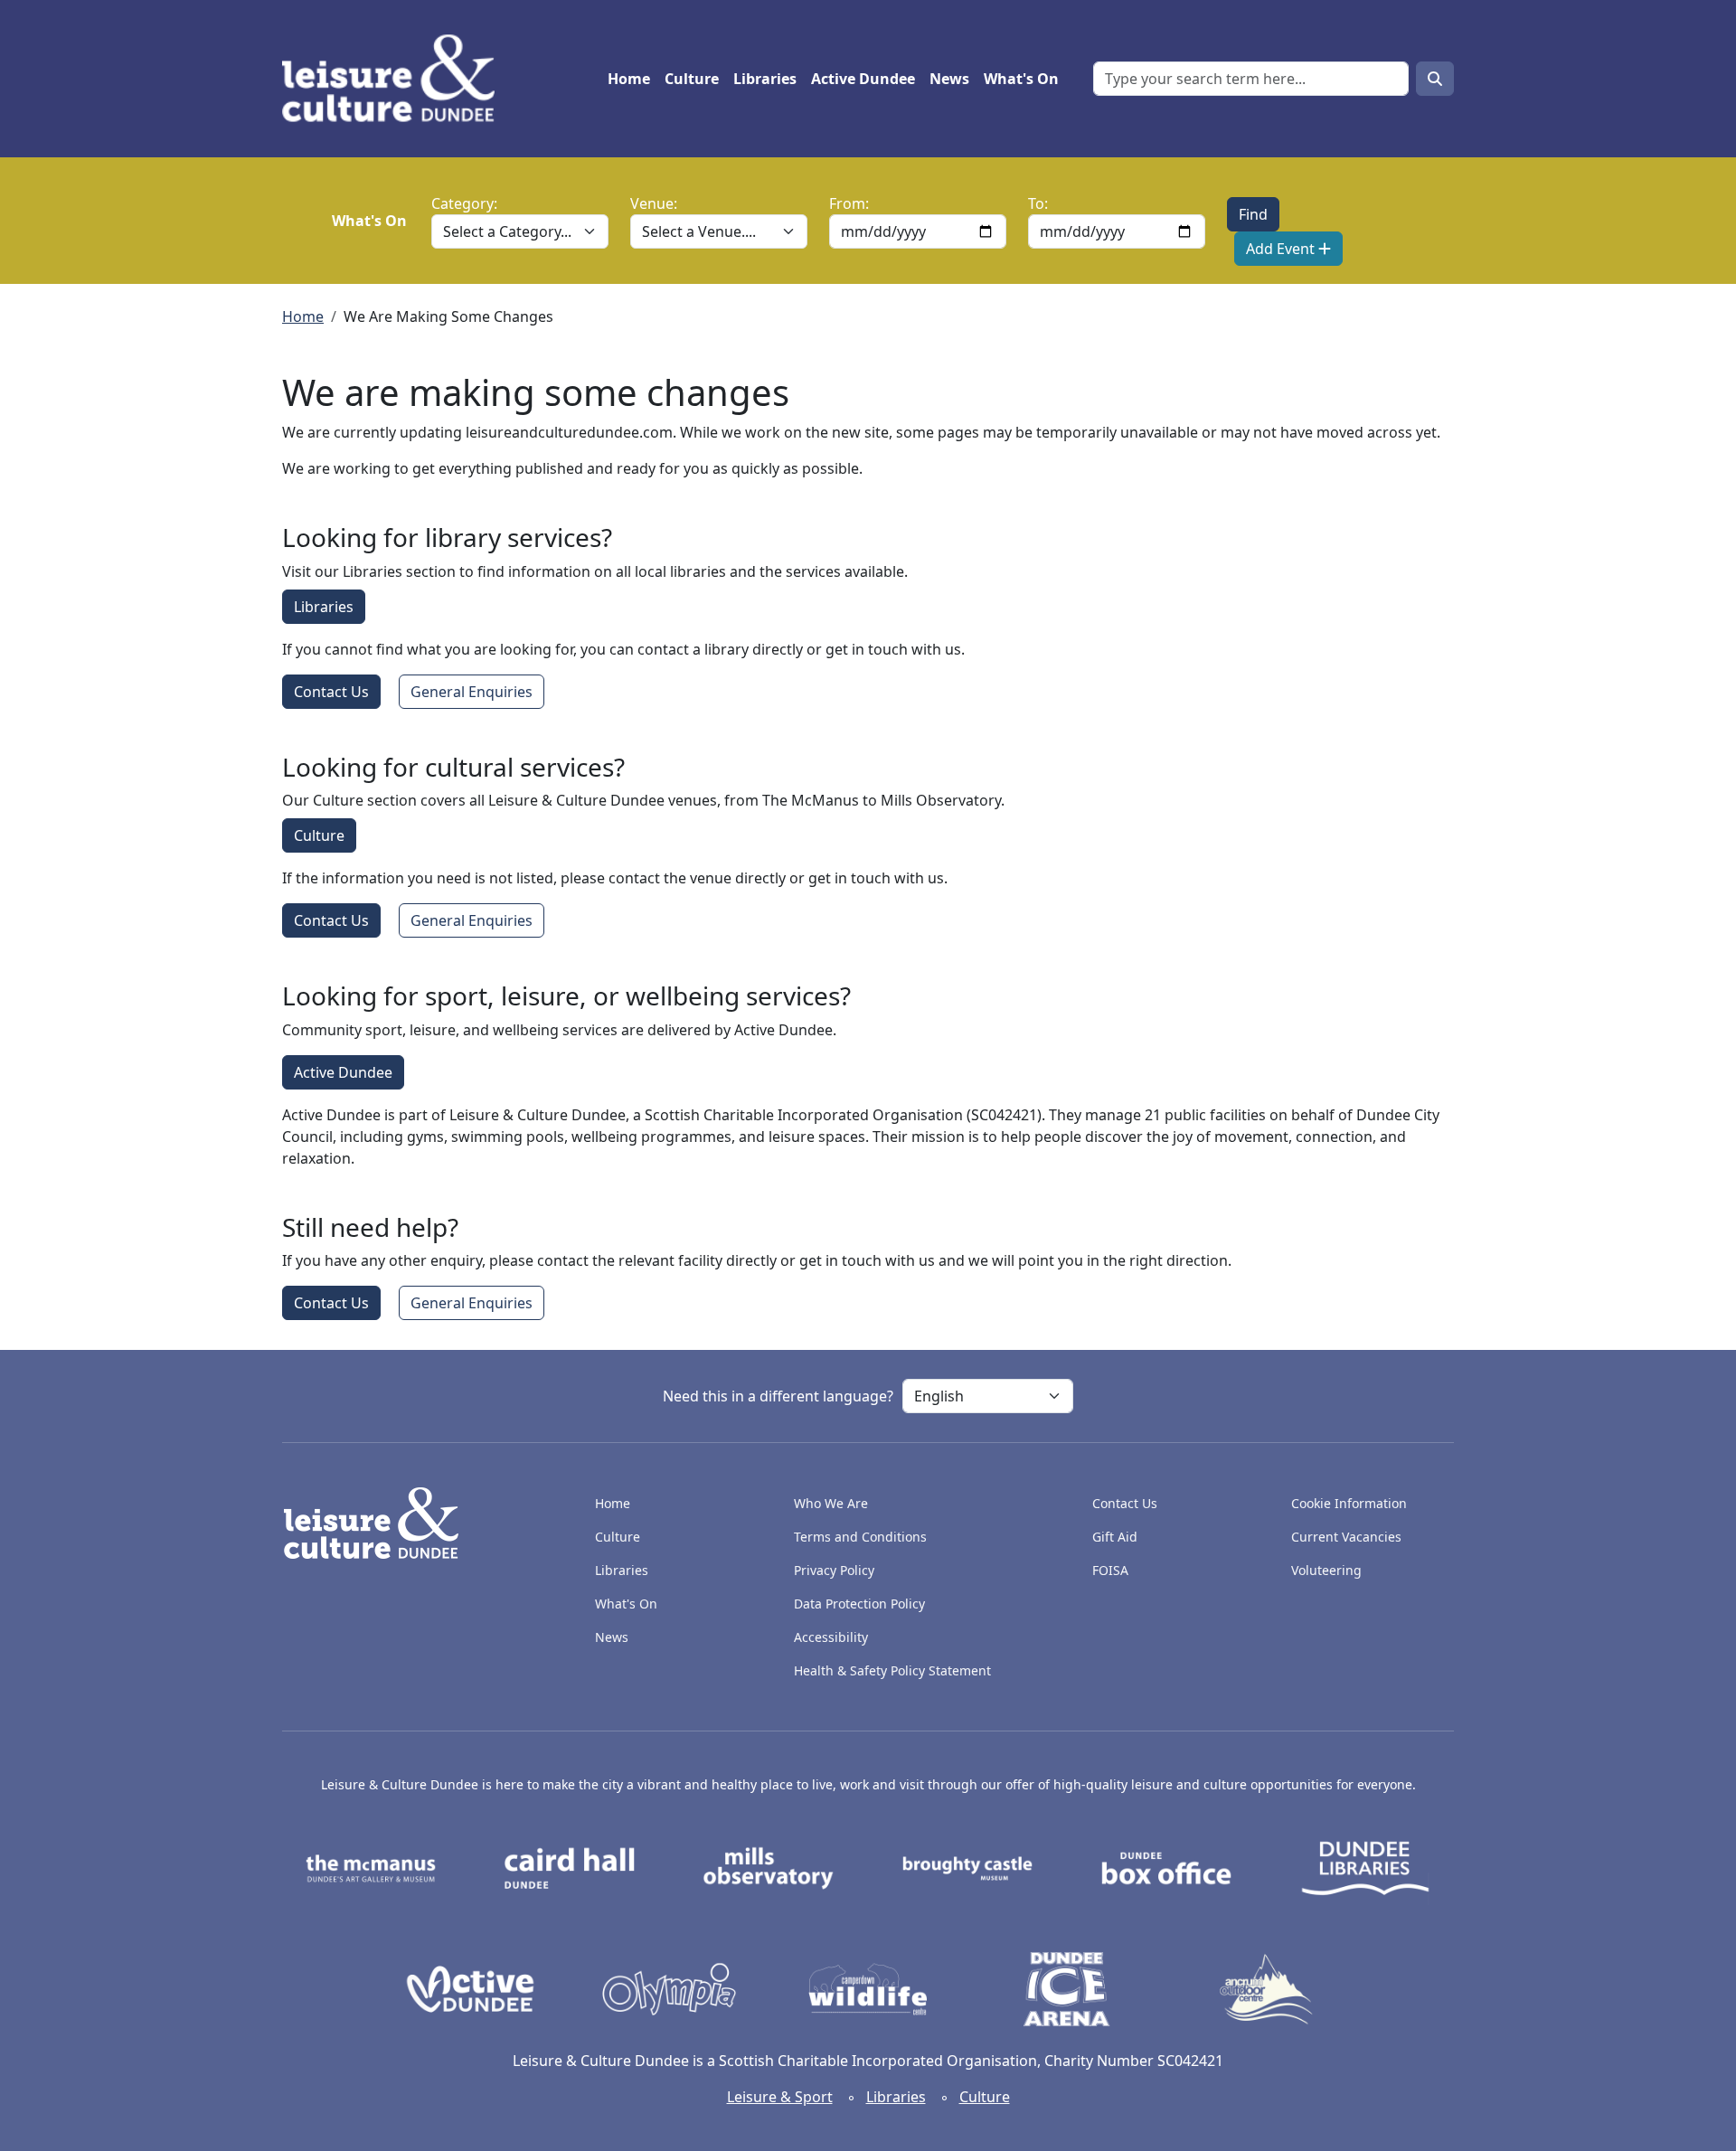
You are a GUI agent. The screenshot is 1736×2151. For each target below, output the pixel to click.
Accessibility (833, 1637)
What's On (1021, 79)
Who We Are (831, 1503)
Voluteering (1326, 1570)
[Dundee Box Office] (1166, 1867)
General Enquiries (472, 692)
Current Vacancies (1346, 1537)
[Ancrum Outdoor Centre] (1266, 1987)
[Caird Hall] (570, 1867)
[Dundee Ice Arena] (1067, 1987)
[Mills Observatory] (769, 1867)
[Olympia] (669, 1987)
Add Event (1282, 249)
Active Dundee (863, 79)
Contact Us (331, 692)
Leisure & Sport (780, 2097)
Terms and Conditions (860, 1537)
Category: (464, 203)
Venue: (654, 203)
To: (1038, 203)
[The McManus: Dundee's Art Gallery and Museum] (371, 1867)
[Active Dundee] (470, 1987)
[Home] (396, 79)
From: (849, 203)
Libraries (765, 79)
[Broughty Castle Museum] (967, 1867)
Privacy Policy (834, 1570)
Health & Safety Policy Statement (892, 1670)
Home (629, 79)
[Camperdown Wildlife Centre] (868, 1987)
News (949, 79)
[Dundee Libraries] (1365, 1867)
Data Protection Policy (859, 1604)
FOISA (1110, 1570)
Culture (692, 79)
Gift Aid (1115, 1537)
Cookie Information (1349, 1503)
